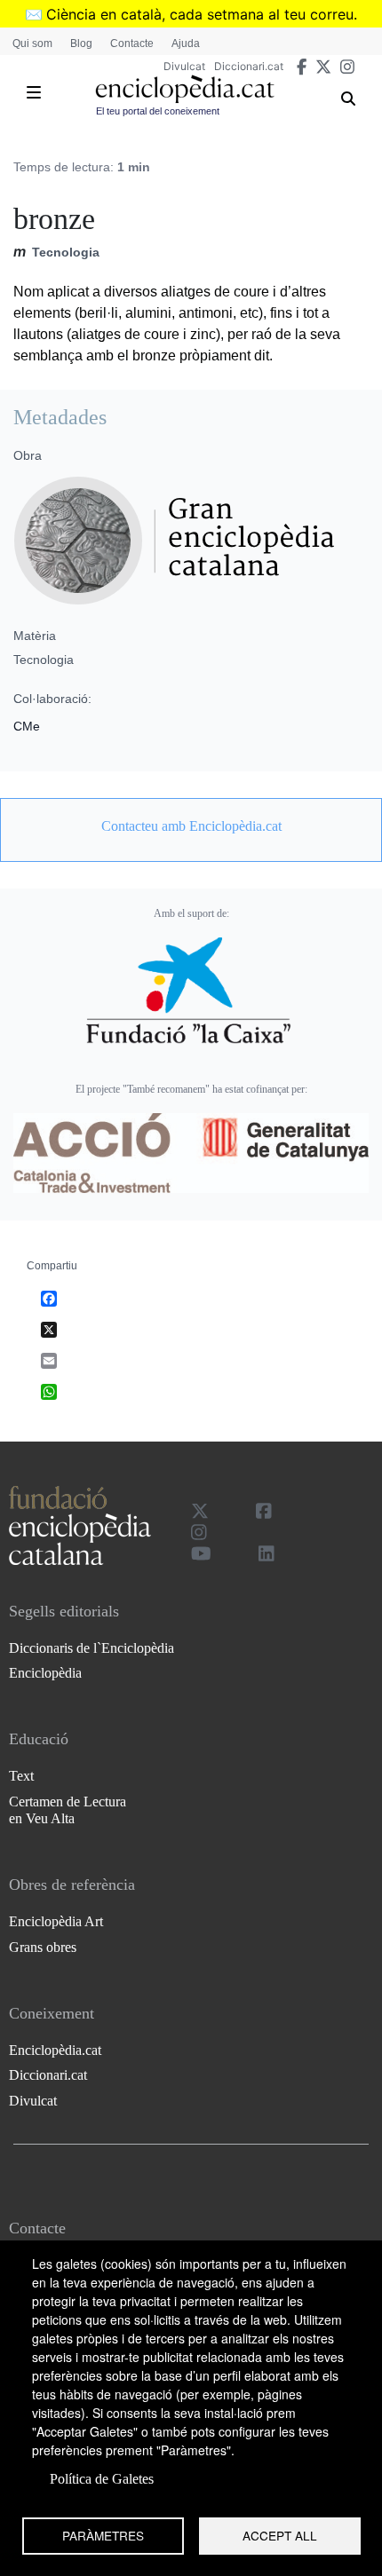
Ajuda (186, 43)
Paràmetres (103, 2535)
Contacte (132, 43)
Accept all (280, 2535)
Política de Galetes (102, 2479)
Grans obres (43, 1947)
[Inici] (185, 89)
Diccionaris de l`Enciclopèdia (92, 1648)
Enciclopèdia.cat (55, 2050)
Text (21, 1776)
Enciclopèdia (45, 1673)
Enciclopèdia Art (56, 1921)
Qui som (32, 43)
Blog (81, 43)
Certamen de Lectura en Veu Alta (68, 1810)
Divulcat (184, 66)
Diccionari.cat (249, 66)
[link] (191, 826)
